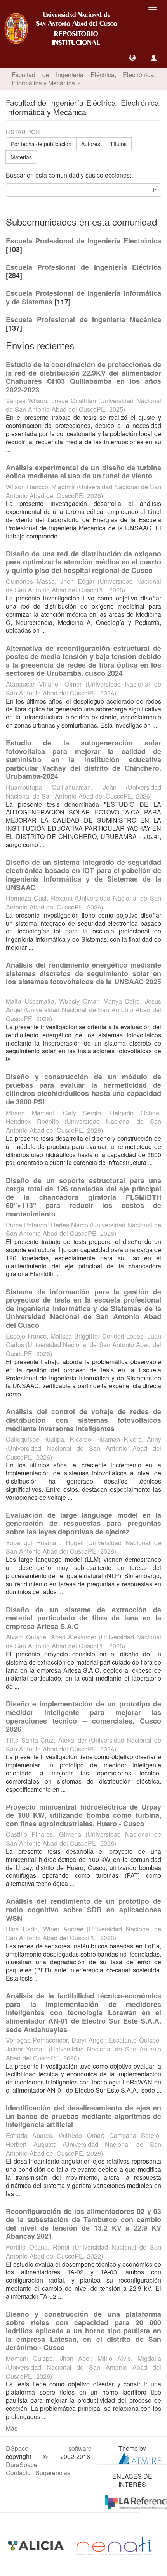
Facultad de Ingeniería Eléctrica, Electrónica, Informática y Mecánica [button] (83, 79)
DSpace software (49, 2448)
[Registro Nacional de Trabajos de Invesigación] (114, 2546)
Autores (91, 144)
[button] (132, 58)
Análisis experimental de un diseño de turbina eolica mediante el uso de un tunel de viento (83, 472)
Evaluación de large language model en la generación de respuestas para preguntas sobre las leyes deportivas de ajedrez (83, 1523)
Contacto (18, 2473)
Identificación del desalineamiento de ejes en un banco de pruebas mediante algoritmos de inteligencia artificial (83, 2116)
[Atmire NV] (140, 2458)
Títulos (118, 144)
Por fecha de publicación (41, 144)
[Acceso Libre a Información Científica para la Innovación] (37, 2546)
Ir (154, 190)
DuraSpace (22, 2465)
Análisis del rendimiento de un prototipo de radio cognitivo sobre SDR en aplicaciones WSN (83, 1909)
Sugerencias (53, 2473)
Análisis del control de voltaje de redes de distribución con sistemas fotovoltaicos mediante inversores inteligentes (83, 1420)
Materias (21, 157)
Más (12, 2428)
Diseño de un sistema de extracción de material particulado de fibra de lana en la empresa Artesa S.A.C (83, 1618)
